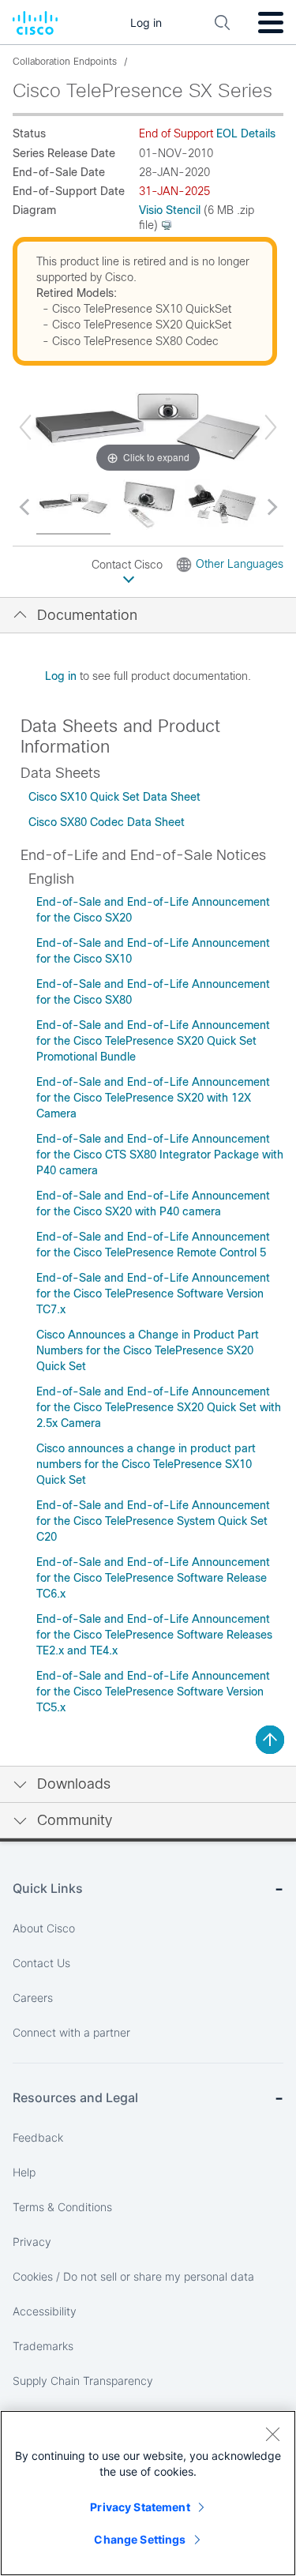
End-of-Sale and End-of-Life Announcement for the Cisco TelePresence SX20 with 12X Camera (153, 1098)
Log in (61, 676)
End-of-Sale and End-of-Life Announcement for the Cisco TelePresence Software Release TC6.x (153, 1578)
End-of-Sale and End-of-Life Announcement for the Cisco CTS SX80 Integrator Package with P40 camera (160, 1155)
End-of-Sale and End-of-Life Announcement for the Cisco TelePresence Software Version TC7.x (153, 1294)
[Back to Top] (270, 1740)
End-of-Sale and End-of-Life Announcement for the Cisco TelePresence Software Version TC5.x (153, 1692)
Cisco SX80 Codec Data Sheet (107, 822)
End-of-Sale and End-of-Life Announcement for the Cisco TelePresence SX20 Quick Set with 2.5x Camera (159, 1407)
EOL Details (246, 133)
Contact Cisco (129, 565)
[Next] (271, 427)
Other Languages (240, 564)
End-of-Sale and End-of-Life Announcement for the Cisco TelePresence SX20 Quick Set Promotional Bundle (153, 1041)
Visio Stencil (170, 210)
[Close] (272, 2434)
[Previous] (25, 427)
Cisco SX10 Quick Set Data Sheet (114, 797)
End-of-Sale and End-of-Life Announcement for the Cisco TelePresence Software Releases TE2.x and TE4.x (154, 1635)
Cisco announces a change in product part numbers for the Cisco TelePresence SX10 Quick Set (146, 1464)
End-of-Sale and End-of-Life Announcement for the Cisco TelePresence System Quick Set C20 (153, 1521)
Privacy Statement (140, 2507)
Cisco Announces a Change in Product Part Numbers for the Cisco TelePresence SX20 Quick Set (148, 1350)
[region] (148, 2493)
